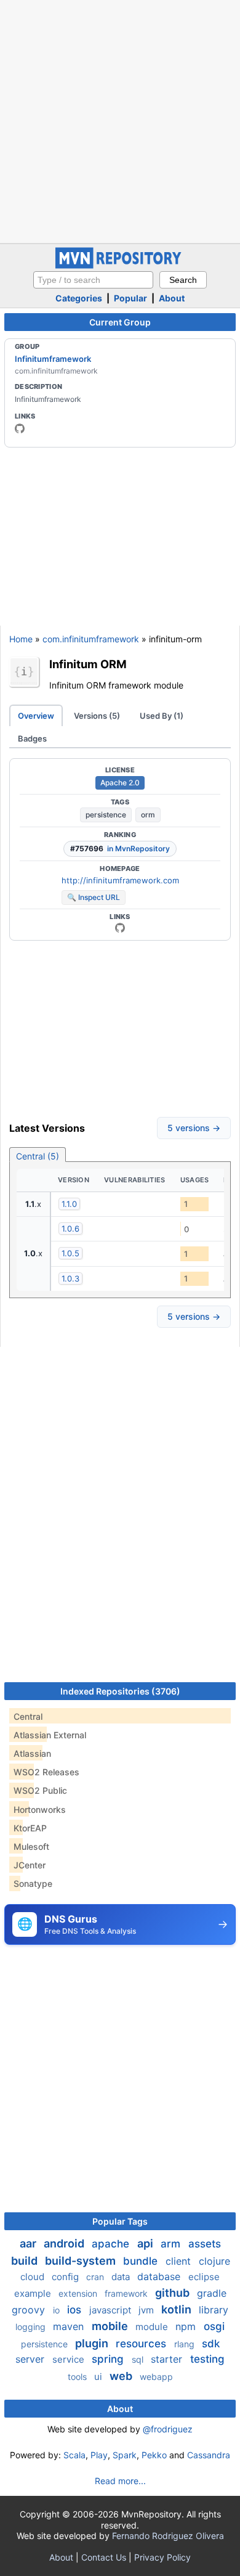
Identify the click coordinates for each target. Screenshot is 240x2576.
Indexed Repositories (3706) (120, 1691)
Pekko (154, 2455)
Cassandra (209, 2455)
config (66, 2277)
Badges (32, 738)
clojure (214, 2261)
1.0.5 (70, 1253)
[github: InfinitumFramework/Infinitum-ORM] (120, 928)
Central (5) (38, 1156)
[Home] (120, 265)
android (65, 2243)
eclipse (204, 2277)
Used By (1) (162, 716)
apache (112, 2244)
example (34, 2293)
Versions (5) (97, 716)
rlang (186, 2344)
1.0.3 (70, 1278)
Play (99, 2455)
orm (148, 815)
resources (142, 2344)
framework (127, 2293)
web (122, 2376)
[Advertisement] (120, 120)
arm (172, 2244)
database (160, 2276)
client (180, 2261)
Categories (79, 298)
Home (21, 639)
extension (79, 2293)
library (214, 2310)
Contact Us (104, 2557)
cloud (34, 2277)
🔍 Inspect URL (94, 897)
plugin (93, 2343)
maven (70, 2326)
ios (76, 2310)
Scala (74, 2455)
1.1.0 (69, 1204)
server (31, 2359)
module (153, 2327)
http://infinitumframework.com (120, 880)
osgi (214, 2326)
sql (139, 2359)
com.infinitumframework (91, 639)
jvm (147, 2310)
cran (96, 2277)
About (172, 298)
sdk (211, 2344)
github (174, 2293)
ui (99, 2377)
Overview (36, 716)
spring (109, 2359)
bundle (142, 2261)
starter (168, 2359)
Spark (125, 2455)
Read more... (120, 2481)
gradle (212, 2293)
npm (187, 2326)
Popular (130, 298)
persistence (106, 815)
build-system (82, 2261)
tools (78, 2377)
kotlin (178, 2309)
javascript (111, 2310)
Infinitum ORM (88, 664)
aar (29, 2243)
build (26, 2261)
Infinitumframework (53, 359)
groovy (30, 2310)
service (70, 2359)
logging (32, 2327)
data (122, 2277)
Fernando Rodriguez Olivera (168, 2536)
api (146, 2243)
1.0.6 (70, 1229)
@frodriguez (168, 2429)
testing (207, 2359)
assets (205, 2244)
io (58, 2310)
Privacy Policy (162, 2557)
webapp (156, 2377)
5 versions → (194, 1128)
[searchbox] (93, 280)
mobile (111, 2326)
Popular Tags (120, 2221)
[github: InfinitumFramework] (20, 428)
